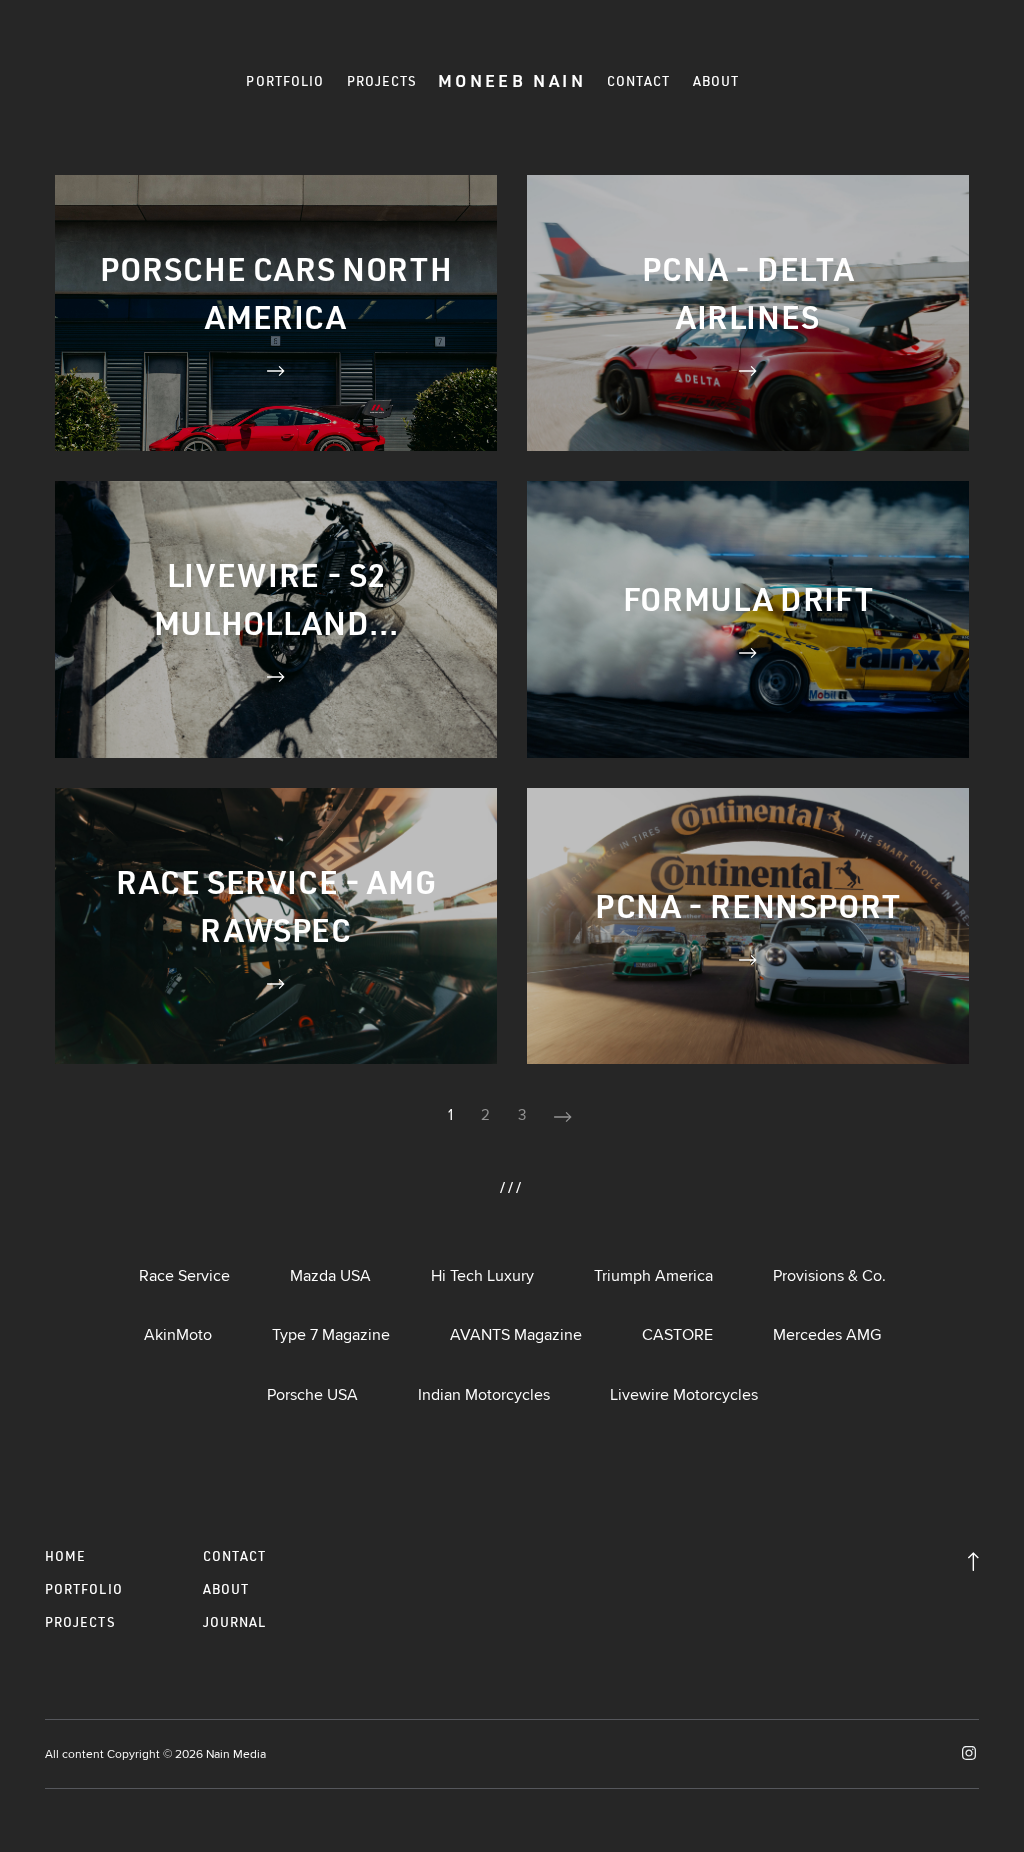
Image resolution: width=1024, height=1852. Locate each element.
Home (65, 1556)
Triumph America (653, 1275)
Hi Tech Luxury (482, 1275)
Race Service (184, 1275)
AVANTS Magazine (516, 1334)
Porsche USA (312, 1394)
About (716, 81)
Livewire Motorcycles (684, 1394)
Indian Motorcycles (484, 1394)
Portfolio (285, 81)
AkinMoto (178, 1334)
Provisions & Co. (829, 1275)
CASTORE (677, 1334)
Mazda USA (330, 1275)
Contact (639, 81)
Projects (382, 81)
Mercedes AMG (827, 1334)
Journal (235, 1622)
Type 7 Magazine (331, 1334)
